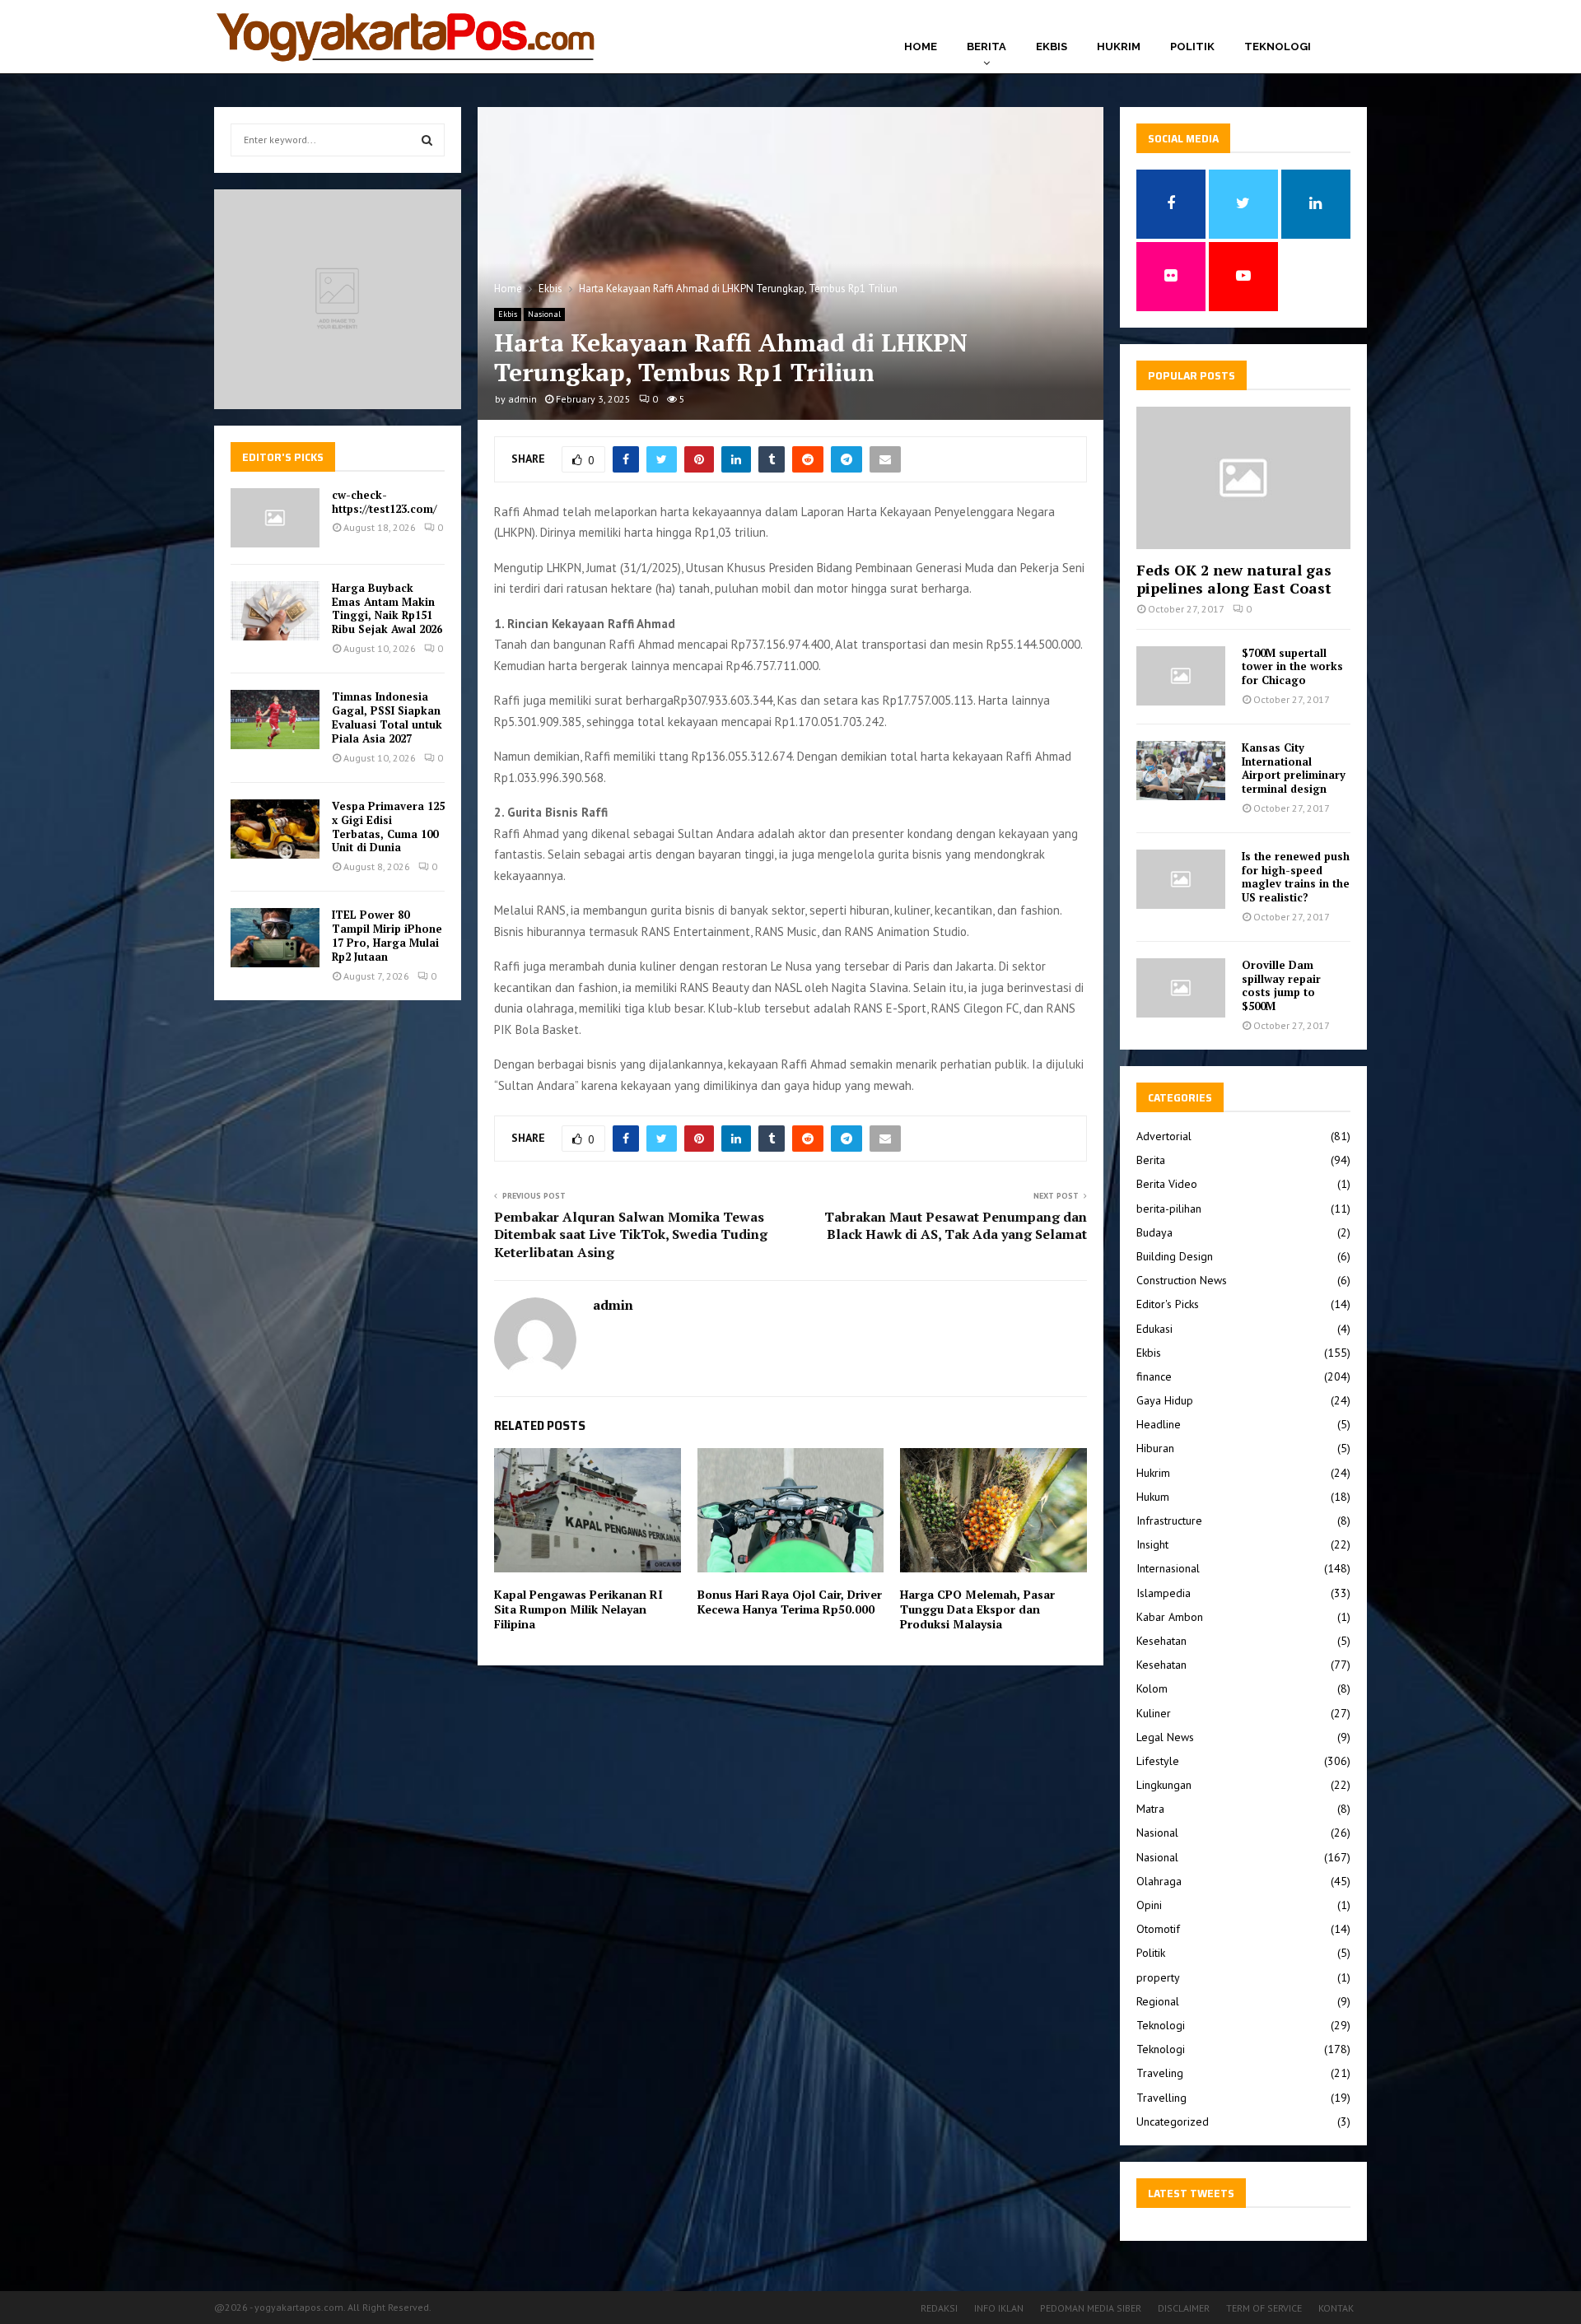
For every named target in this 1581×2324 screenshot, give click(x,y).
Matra (1150, 1809)
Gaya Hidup (1165, 1400)
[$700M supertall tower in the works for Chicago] (1181, 676)
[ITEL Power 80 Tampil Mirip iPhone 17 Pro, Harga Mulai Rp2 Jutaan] (275, 938)
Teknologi (1278, 47)
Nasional (544, 314)
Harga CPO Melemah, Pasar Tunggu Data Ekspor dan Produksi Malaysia (977, 1609)
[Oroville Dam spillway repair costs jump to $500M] (1181, 988)
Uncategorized (1173, 2121)
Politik (1192, 47)
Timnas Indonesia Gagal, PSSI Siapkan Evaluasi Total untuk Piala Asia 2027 (387, 717)
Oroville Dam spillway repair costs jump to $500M (1281, 985)
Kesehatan (1161, 1641)
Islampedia (1164, 1593)
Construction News (1182, 1280)
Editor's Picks (1168, 1304)
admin (522, 399)
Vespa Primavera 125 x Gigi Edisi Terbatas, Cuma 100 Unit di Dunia (388, 827)
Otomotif (1158, 1929)
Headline (1159, 1424)
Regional (1158, 2001)
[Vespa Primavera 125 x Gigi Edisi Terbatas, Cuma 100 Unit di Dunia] (275, 829)
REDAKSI (939, 2308)
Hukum (1153, 1497)
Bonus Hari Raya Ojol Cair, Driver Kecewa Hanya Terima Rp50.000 (790, 1602)
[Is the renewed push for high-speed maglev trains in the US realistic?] (1181, 879)
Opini (1149, 1905)
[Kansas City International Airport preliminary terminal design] (1181, 771)
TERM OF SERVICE (1264, 2308)
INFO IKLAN (999, 2308)
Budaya (1154, 1232)
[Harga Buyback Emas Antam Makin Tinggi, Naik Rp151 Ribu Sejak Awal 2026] (275, 611)
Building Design (1175, 1256)
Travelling (1161, 2098)
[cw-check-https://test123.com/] (275, 518)
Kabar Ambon (1170, 1617)
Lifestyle (1158, 1761)
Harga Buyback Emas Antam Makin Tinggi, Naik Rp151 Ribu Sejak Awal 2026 (387, 609)
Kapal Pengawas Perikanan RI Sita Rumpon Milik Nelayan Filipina (578, 1609)
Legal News (1165, 1737)
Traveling (1160, 2073)
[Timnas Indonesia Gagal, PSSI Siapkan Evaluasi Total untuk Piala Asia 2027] (275, 720)
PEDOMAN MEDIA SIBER (1091, 2308)
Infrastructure (1169, 1521)
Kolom (1152, 1688)
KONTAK (1336, 2308)
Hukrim (1119, 47)
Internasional (1168, 1568)
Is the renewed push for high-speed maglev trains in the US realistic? (1296, 877)
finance (1154, 1376)
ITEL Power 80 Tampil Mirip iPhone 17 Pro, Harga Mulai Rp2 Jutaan (387, 936)
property (1158, 1977)
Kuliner (1154, 1713)
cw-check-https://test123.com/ (384, 502)
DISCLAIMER (1184, 2308)
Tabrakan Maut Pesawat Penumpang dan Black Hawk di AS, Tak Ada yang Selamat (956, 1225)
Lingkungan (1164, 1785)
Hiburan (1155, 1448)
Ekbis (1052, 47)
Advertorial (1164, 1136)
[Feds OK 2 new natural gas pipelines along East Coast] (1243, 478)
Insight (1152, 1544)
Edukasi (1154, 1329)
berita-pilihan (1169, 1209)
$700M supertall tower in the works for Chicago (1292, 667)
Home (921, 47)
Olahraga (1159, 1881)
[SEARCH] (427, 140)
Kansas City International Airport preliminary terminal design (1294, 768)
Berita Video (1167, 1184)
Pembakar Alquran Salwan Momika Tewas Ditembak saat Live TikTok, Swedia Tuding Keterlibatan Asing (631, 1234)
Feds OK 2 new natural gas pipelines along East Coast (1234, 579)
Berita (986, 47)
